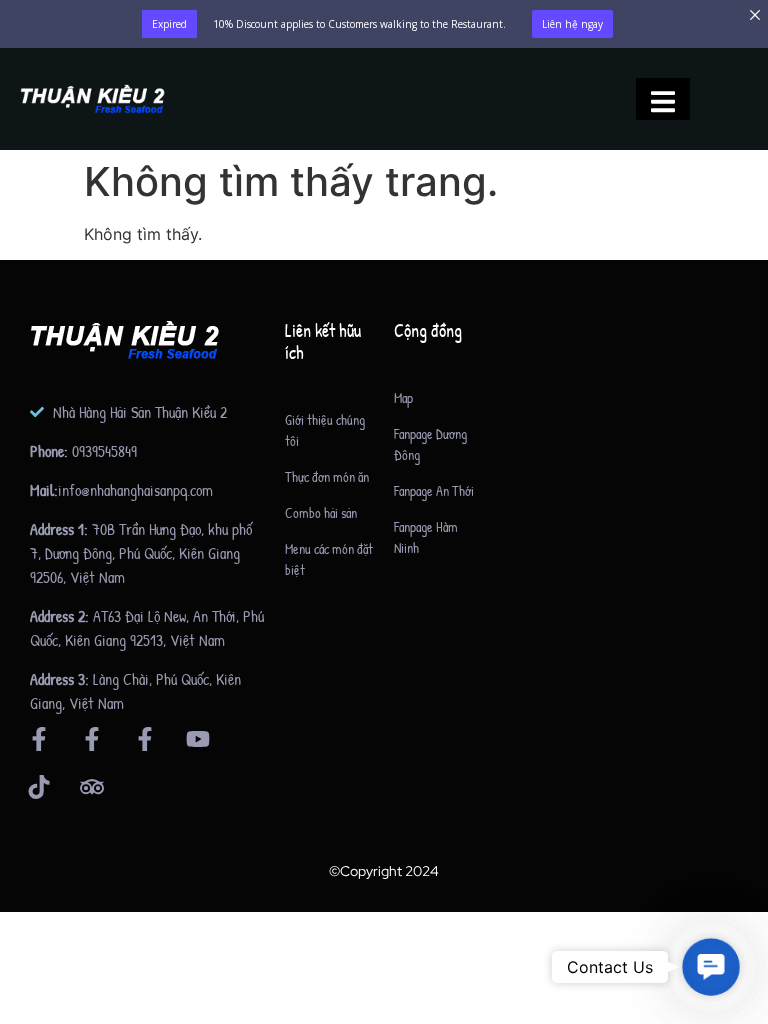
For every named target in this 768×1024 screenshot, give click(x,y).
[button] (711, 967)
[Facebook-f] (39, 739)
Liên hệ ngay (572, 24)
